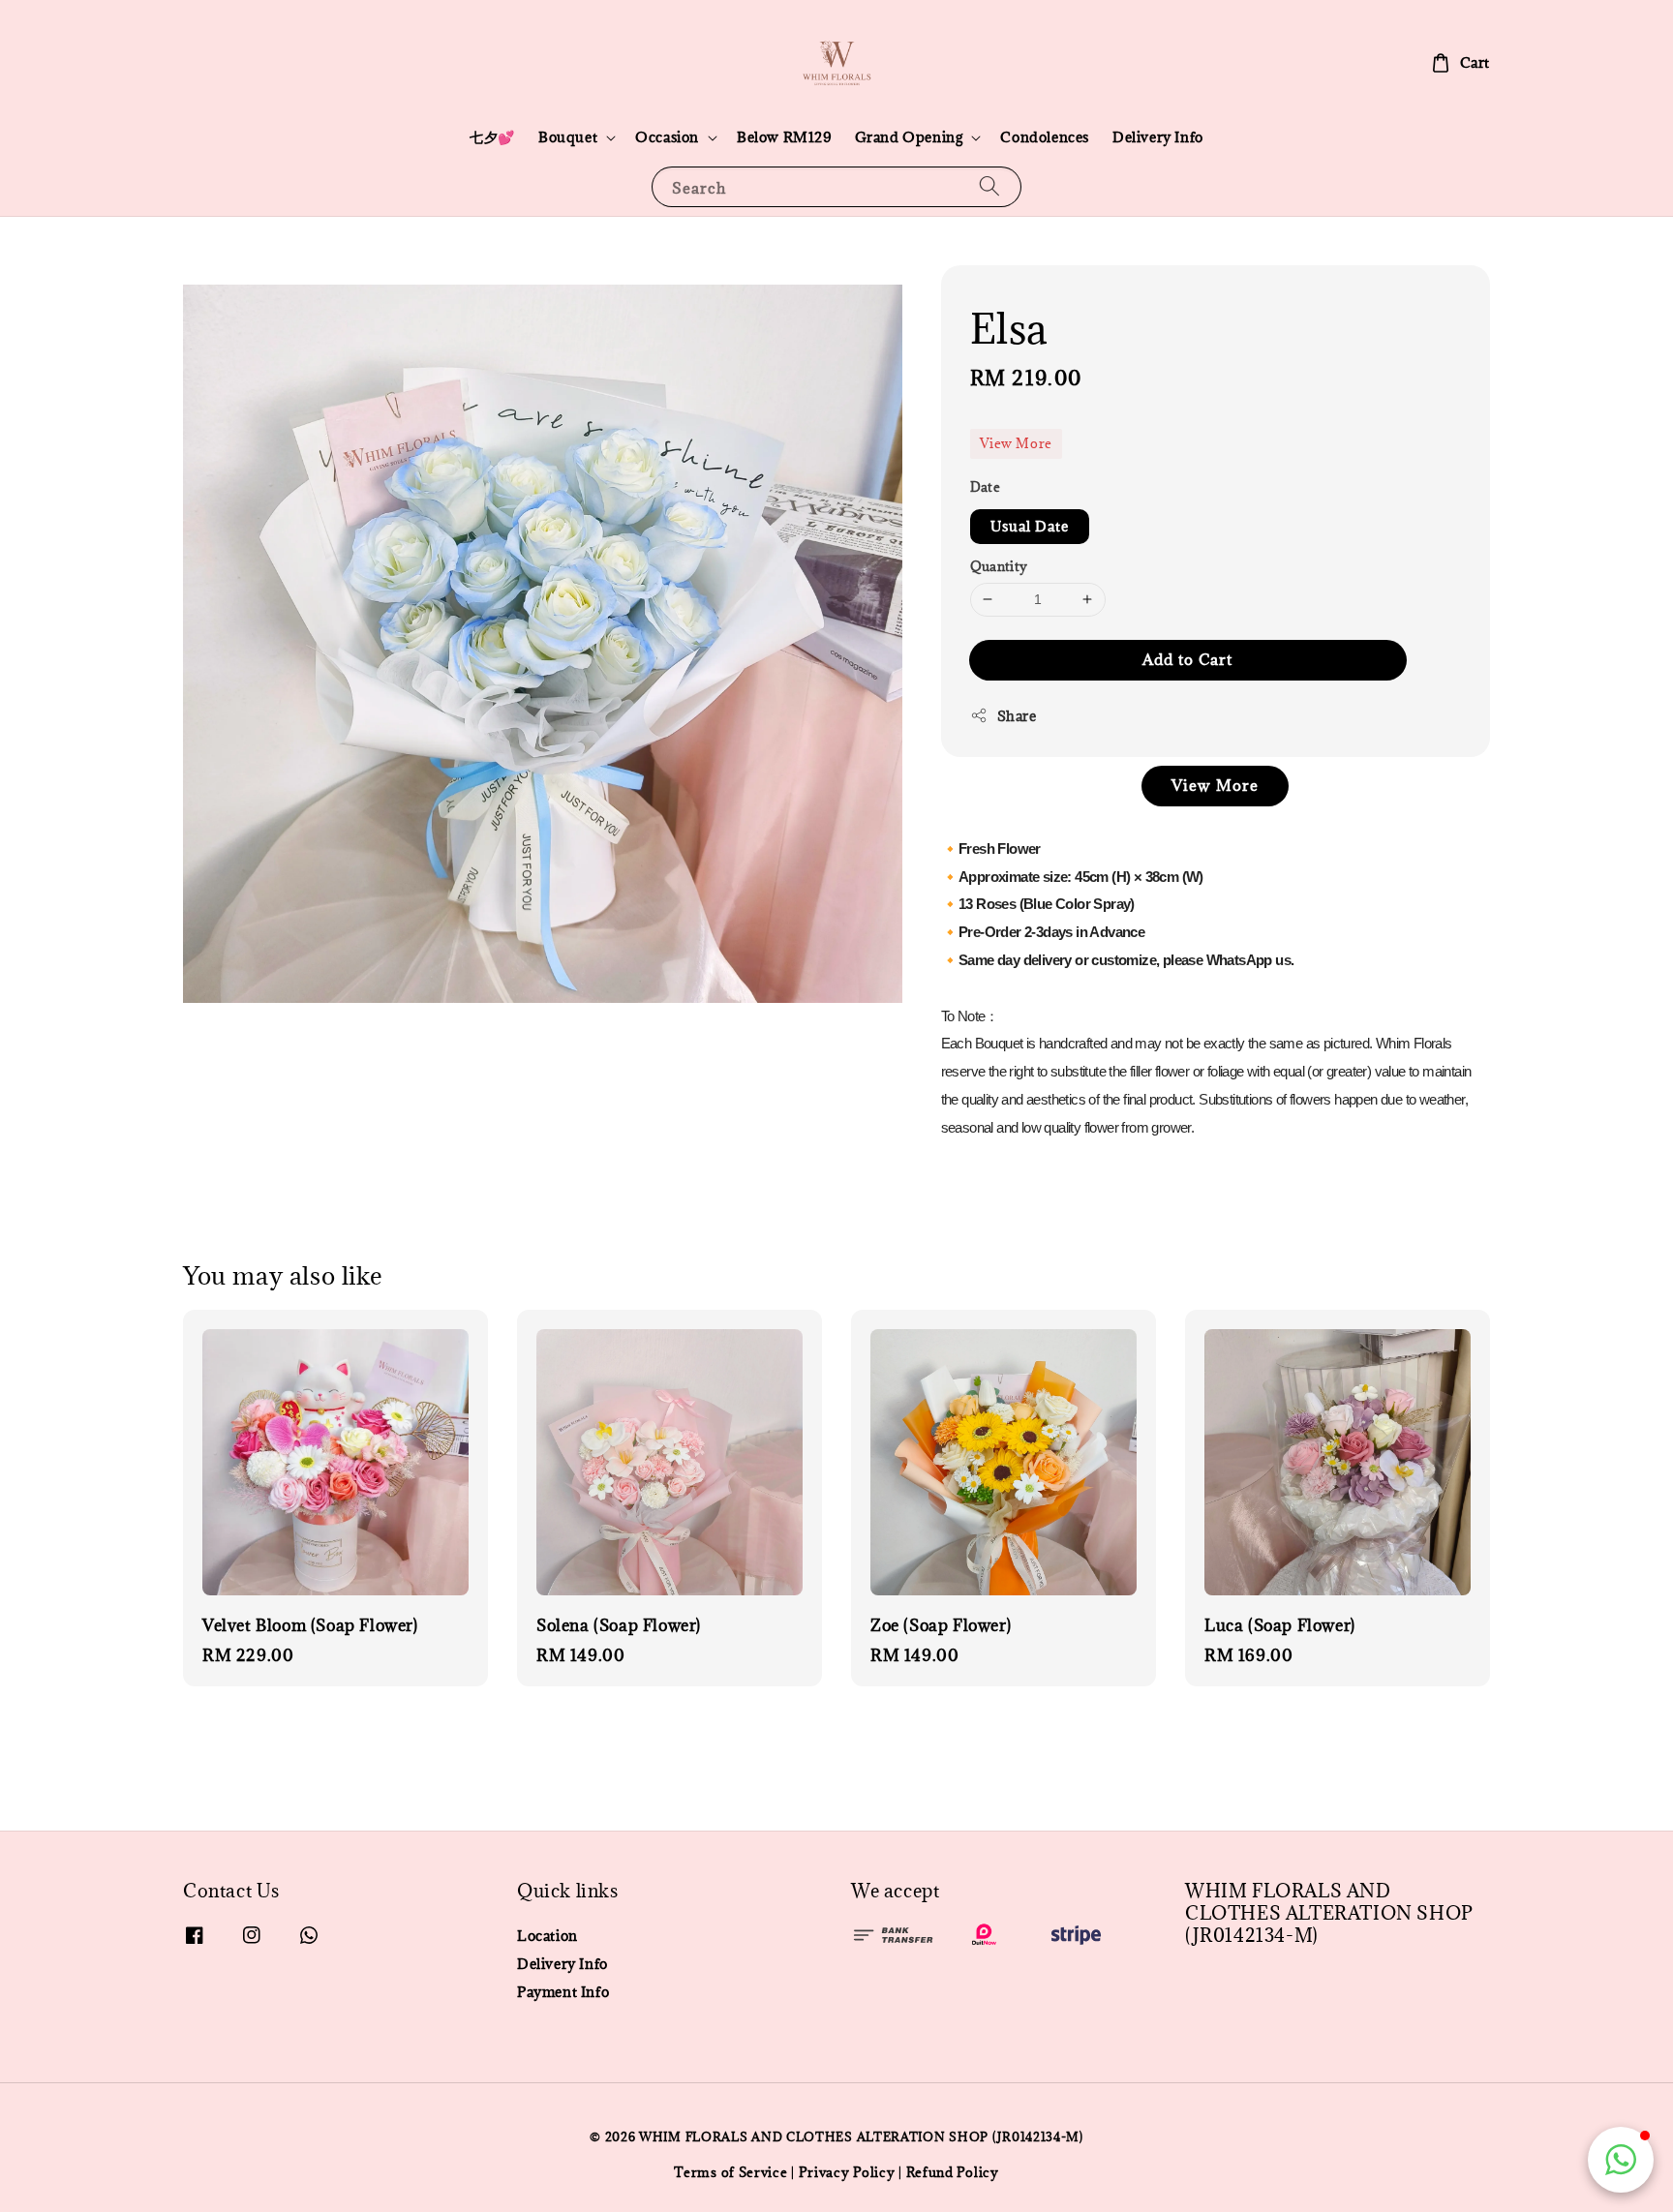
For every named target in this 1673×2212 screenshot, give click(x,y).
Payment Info (563, 1992)
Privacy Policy (847, 2172)
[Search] (989, 186)
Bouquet (568, 137)
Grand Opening (909, 137)
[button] (1621, 2160)
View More (1016, 443)
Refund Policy (953, 2172)
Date (986, 487)
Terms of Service (730, 2172)
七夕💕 (492, 137)
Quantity (999, 566)
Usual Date (1030, 526)
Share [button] (1017, 716)
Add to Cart (1187, 659)
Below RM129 (784, 137)
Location (548, 1936)
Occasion (667, 137)
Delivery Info (1158, 137)
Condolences (1045, 137)
